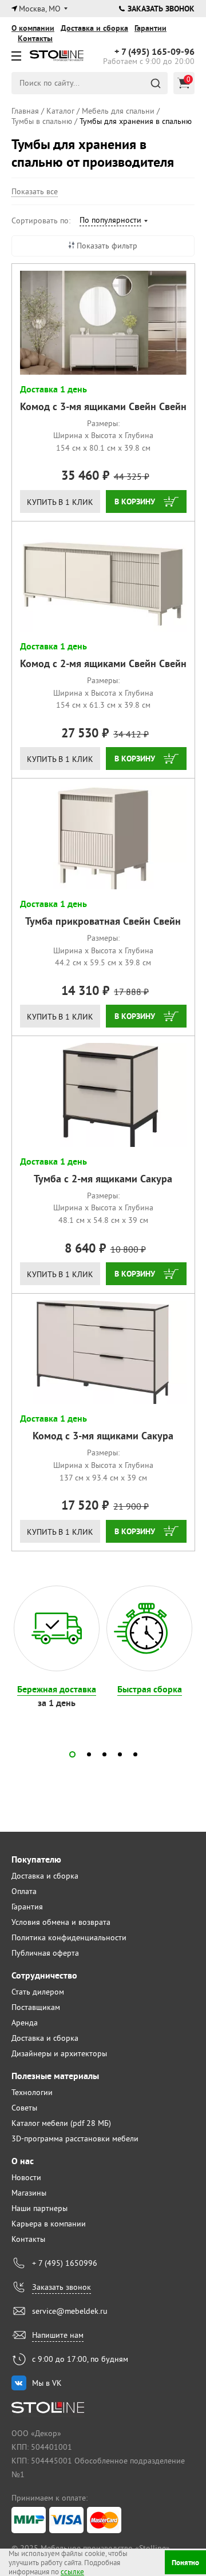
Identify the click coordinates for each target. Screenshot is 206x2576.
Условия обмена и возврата (61, 1922)
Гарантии (150, 28)
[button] (72, 1754)
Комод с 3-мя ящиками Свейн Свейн (103, 406)
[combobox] (113, 222)
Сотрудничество (44, 1975)
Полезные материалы (55, 2076)
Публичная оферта (45, 1953)
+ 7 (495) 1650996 (65, 2263)
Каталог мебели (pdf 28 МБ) (61, 2123)
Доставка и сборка (94, 28)
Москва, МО (40, 9)
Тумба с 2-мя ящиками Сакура (103, 1179)
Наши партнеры (39, 2208)
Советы (24, 2108)
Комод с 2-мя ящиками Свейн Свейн (103, 663)
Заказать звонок (161, 9)
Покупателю (36, 1859)
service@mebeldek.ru (70, 2311)
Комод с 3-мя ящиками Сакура (103, 1436)
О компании (33, 28)
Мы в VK (47, 2383)
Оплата (24, 1891)
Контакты (35, 38)
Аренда (25, 2023)
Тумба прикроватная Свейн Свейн (103, 921)
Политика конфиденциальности (69, 1937)
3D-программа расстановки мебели (75, 2138)
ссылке (72, 2571)
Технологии (32, 2092)
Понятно (185, 2563)
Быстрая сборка (150, 1689)
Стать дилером (38, 1992)
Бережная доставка (57, 1689)
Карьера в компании (49, 2224)
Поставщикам (36, 2007)
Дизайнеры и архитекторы (59, 2053)
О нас (23, 2161)
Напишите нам (58, 2335)
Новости (26, 2177)
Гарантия (27, 1907)
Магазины (29, 2193)
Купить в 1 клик (60, 502)
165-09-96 (154, 52)
